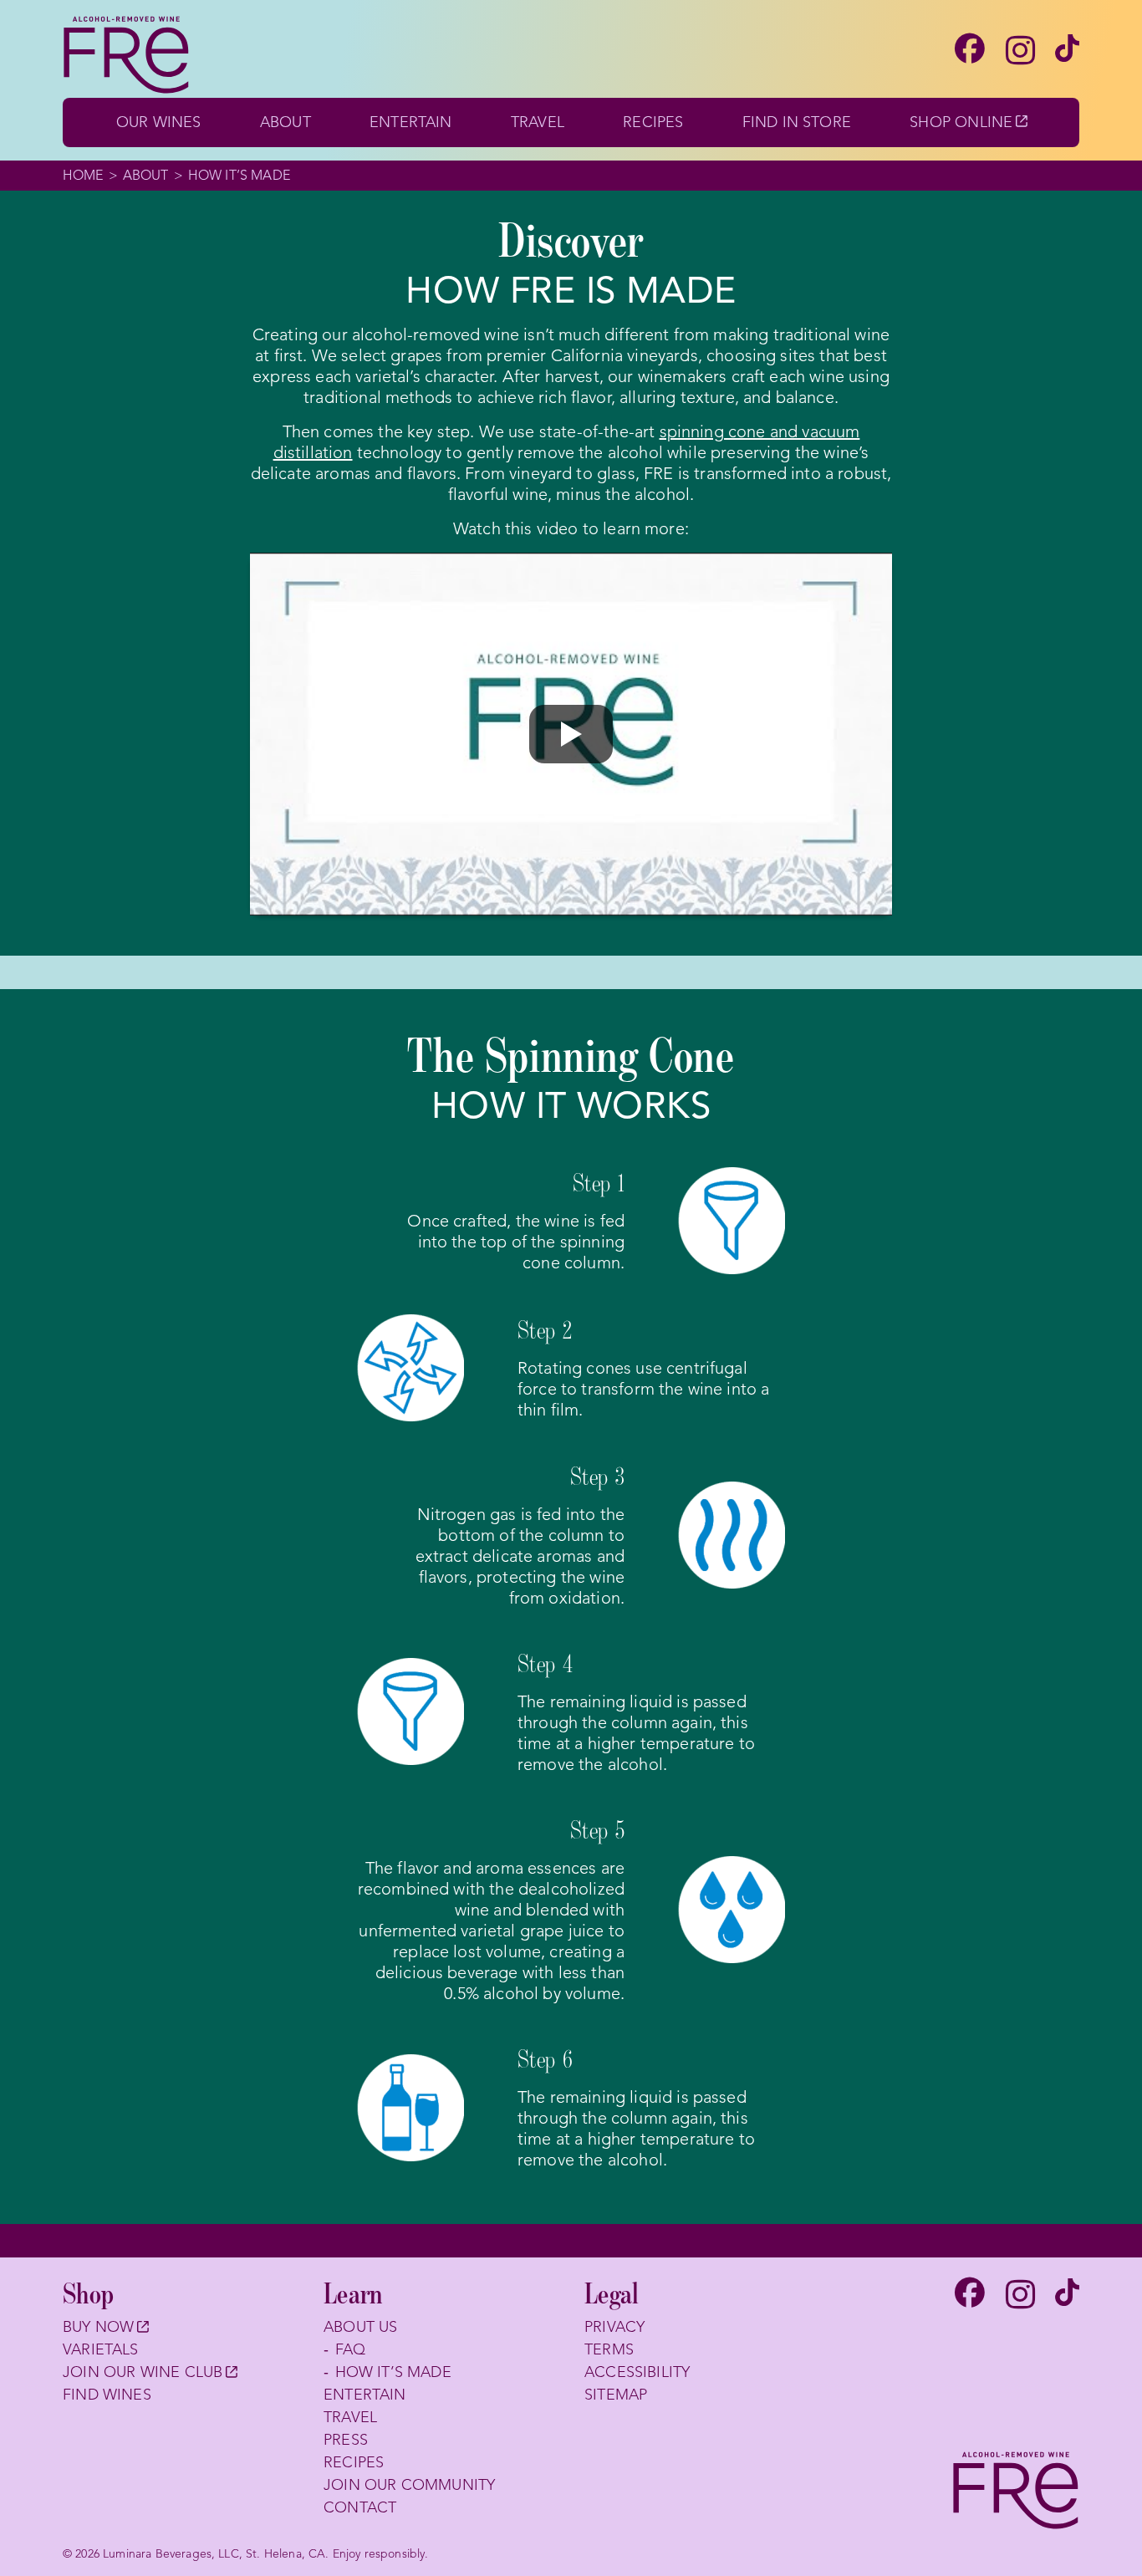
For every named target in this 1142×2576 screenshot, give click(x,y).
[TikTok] (1067, 50)
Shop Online (968, 122)
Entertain (411, 122)
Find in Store (797, 122)
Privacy (614, 2327)
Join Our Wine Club (149, 2373)
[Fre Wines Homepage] (1016, 2492)
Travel (538, 122)
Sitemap (616, 2395)
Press (346, 2440)
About (285, 122)
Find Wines (107, 2395)
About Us (360, 2327)
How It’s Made (393, 2372)
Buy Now (105, 2328)
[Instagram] (1020, 52)
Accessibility (637, 2372)
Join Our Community (409, 2485)
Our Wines (159, 122)
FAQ (351, 2349)
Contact (360, 2507)
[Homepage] (126, 56)
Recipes (653, 122)
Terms (609, 2349)
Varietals (101, 2349)
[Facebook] (970, 50)
